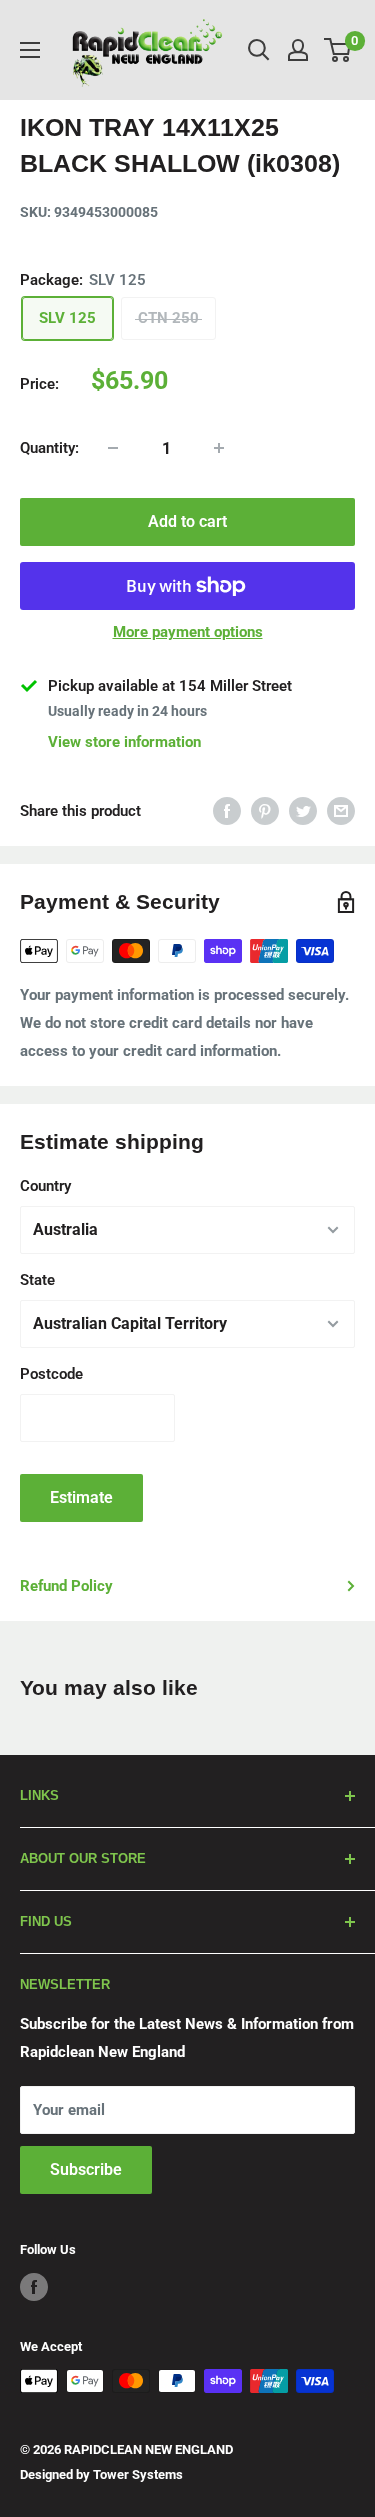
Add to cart (187, 521)
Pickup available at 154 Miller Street (170, 686)
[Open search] (259, 50)
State (37, 1280)
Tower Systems (138, 2474)
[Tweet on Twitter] (303, 810)
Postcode (51, 1374)
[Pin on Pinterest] (265, 810)
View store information (124, 742)
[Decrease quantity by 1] (113, 448)
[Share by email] (341, 810)
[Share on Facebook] (227, 810)
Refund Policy (66, 1586)
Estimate (81, 1497)
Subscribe (86, 2169)
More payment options (188, 632)
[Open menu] (30, 50)
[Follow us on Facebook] (34, 2287)
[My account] (298, 50)
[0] (338, 50)
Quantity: (49, 448)
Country (45, 1186)
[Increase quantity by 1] (219, 448)
